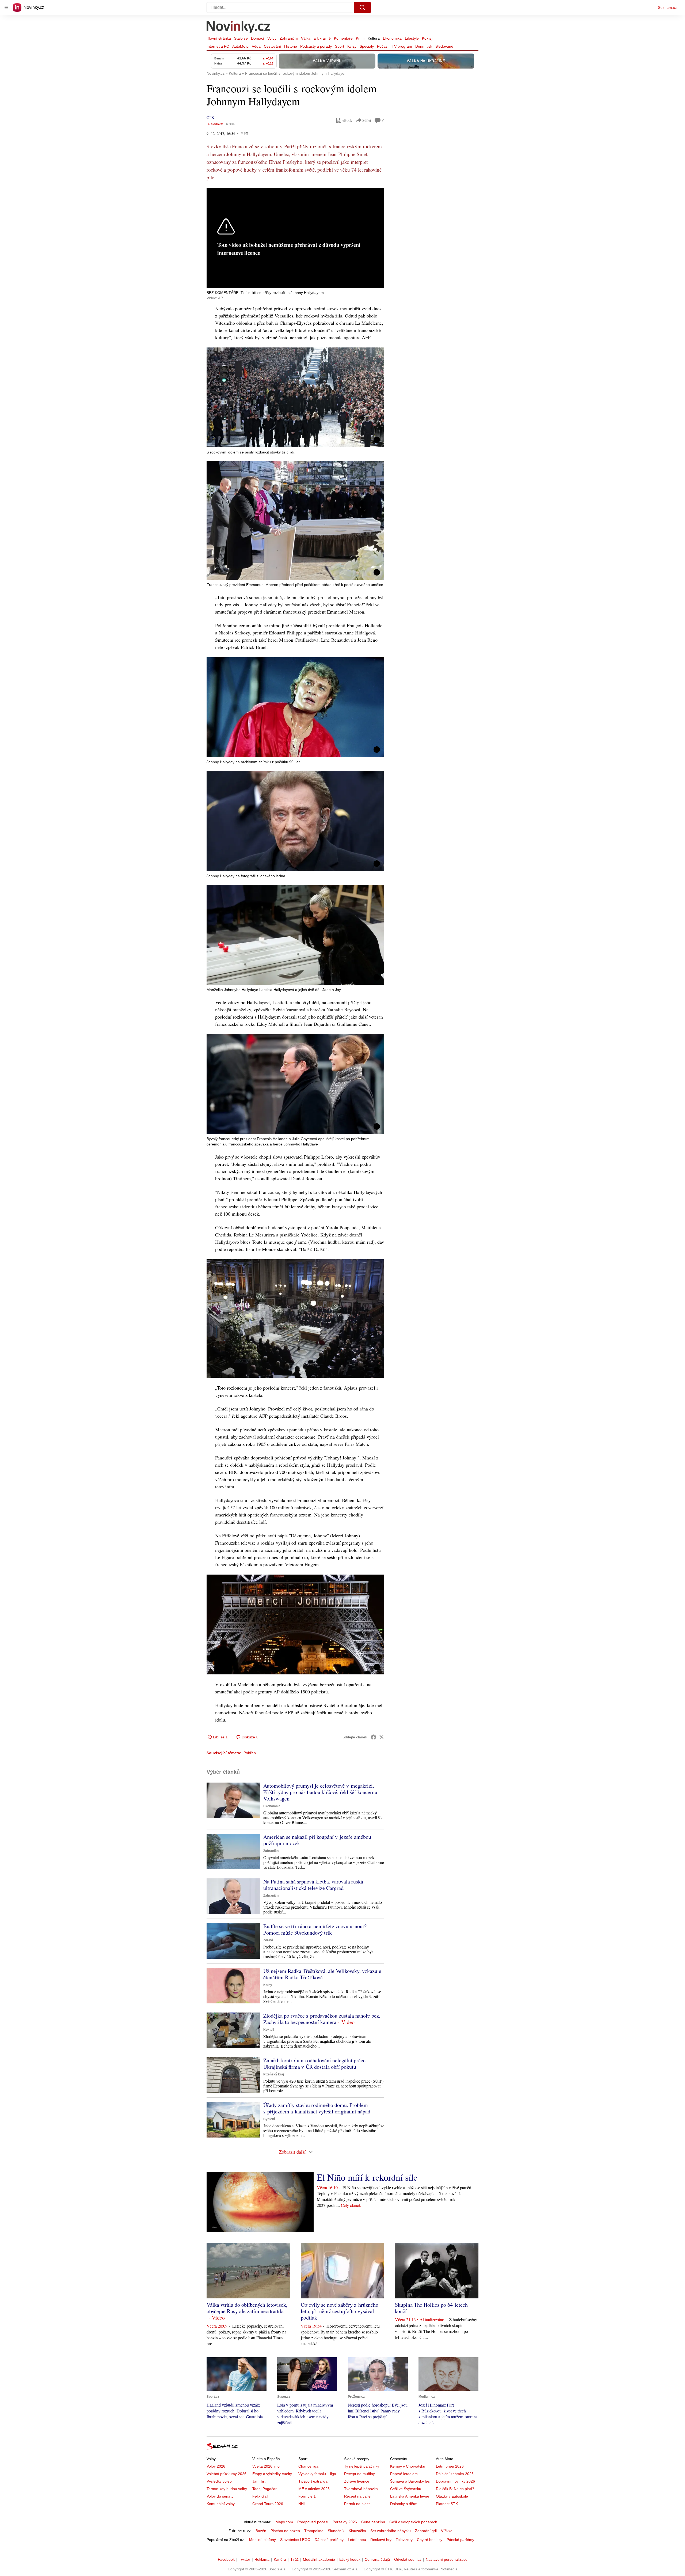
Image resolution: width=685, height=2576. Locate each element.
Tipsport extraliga (313, 2481)
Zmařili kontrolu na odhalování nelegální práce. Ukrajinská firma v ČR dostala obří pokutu (315, 2064)
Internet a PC (218, 46)
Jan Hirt (259, 2481)
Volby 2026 (216, 2466)
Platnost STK (447, 2504)
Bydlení (269, 2119)
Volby (272, 38)
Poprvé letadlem (404, 2474)
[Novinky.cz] (239, 28)
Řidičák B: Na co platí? (455, 2489)
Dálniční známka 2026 (455, 2474)
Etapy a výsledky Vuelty (272, 2474)
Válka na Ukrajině (316, 38)
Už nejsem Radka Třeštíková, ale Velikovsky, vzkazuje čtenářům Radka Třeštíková (322, 1974)
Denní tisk (424, 46)
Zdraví (268, 1940)
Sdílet (367, 120)
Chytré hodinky (430, 2540)
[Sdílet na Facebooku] (374, 1737)
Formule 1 (307, 2496)
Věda (256, 46)
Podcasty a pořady (316, 46)
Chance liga (308, 2466)
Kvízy (352, 46)
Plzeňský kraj (274, 2074)
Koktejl (428, 38)
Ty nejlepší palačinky (362, 2466)
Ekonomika (392, 38)
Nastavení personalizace (447, 2559)
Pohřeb (250, 1753)
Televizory (404, 2540)
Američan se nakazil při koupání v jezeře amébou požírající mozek (317, 1840)
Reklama (262, 2559)
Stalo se (241, 38)
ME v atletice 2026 (314, 2489)
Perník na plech (357, 2504)
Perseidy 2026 (345, 2522)
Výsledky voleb (219, 2481)
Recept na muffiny (359, 2474)
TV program (402, 46)
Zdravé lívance (357, 2481)
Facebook (226, 2559)
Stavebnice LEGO (295, 2540)
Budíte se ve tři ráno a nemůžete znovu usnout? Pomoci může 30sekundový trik (315, 1929)
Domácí (258, 38)
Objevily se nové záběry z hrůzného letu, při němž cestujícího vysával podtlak (340, 2311)
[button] (295, 397)
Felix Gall (260, 2496)
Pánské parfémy (460, 2540)
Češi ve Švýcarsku (406, 2489)
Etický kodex (350, 2559)
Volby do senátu (220, 2496)
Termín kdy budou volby (227, 2489)
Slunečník (336, 2531)
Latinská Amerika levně (410, 2496)
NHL (302, 2504)
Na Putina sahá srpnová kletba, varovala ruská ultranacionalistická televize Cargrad (313, 1885)
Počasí (383, 46)
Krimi (360, 38)
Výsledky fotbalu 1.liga (317, 2474)
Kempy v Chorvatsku (408, 2466)
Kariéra (280, 2559)
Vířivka (447, 2531)
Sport (340, 46)
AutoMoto (240, 46)
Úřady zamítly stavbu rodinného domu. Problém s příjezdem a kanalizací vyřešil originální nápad (317, 2108)
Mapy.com (284, 2522)
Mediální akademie (319, 2559)
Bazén (261, 2531)
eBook (347, 120)
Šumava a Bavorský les (410, 2481)
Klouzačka (357, 2531)
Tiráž (294, 2559)
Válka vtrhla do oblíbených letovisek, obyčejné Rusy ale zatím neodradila (247, 2308)
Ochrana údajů (377, 2559)
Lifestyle (412, 38)
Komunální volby (221, 2504)
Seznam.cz (667, 7)
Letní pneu (357, 2540)
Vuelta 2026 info (266, 2466)
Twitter (245, 2559)
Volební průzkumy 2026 (227, 2474)
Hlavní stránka (219, 38)
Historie (291, 46)
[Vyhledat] (362, 7)
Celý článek (351, 2205)
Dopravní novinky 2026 (455, 2481)
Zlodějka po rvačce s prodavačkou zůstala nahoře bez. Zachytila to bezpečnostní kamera (322, 2019)
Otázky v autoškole (452, 2496)
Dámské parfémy (329, 2540)
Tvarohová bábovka (361, 2489)
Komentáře (343, 38)
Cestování (272, 46)
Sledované (444, 46)
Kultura (374, 38)
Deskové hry (381, 2540)
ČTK (210, 117)
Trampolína (314, 2531)
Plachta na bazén (285, 2531)
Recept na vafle (357, 2496)
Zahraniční (289, 38)
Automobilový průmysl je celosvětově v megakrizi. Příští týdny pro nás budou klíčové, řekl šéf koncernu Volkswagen (320, 1792)
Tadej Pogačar (265, 2489)
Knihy (268, 1985)
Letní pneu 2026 (450, 2466)
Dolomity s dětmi (404, 2504)
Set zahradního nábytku (391, 2531)
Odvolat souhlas (408, 2559)
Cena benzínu (373, 2522)
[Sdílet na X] (382, 1737)
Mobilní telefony (262, 2540)
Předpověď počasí (313, 2522)
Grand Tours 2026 (268, 2504)
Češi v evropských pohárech (413, 2522)
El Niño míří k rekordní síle (367, 2177)
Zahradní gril (426, 2531)
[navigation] (6, 7)
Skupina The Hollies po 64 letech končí (431, 2308)
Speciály (367, 46)
